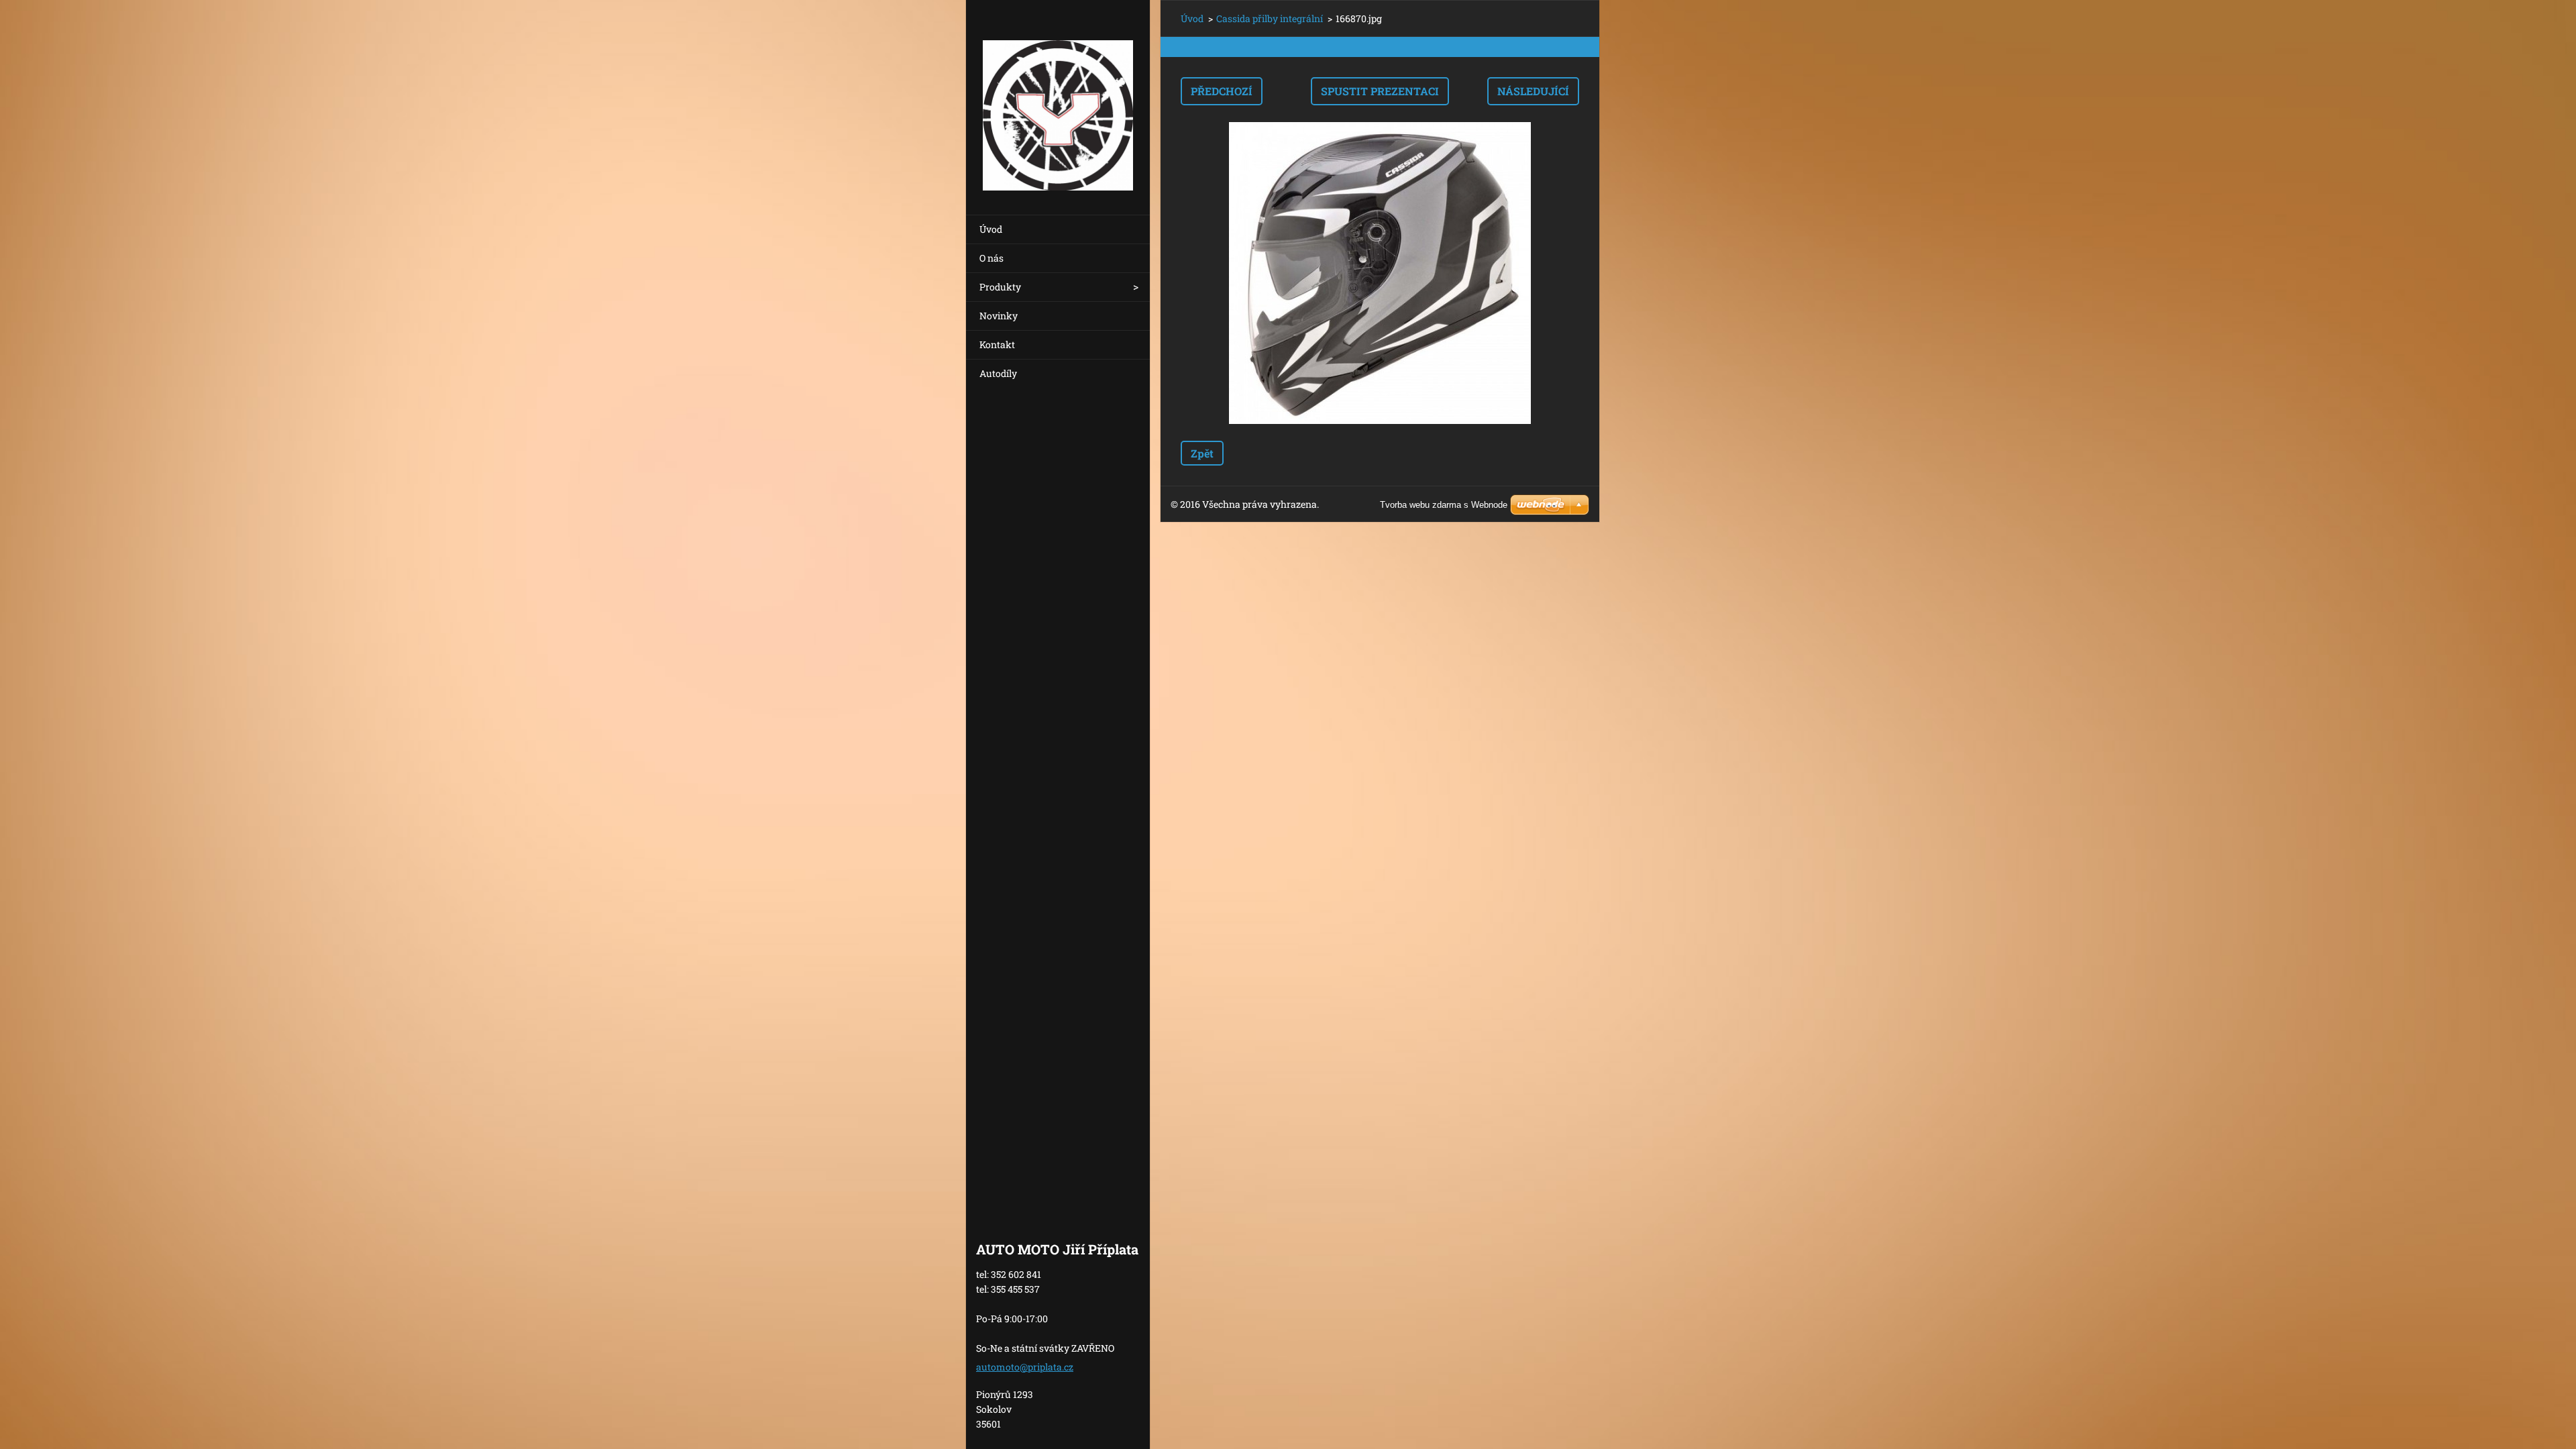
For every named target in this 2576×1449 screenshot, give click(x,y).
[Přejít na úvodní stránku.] (1058, 99)
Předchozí (1222, 91)
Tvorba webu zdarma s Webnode (1444, 505)
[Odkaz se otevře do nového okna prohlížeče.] (1380, 273)
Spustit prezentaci (1380, 91)
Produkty (1000, 287)
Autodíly (998, 373)
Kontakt (997, 344)
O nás (991, 258)
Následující (1533, 91)
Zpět (1202, 453)
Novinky (999, 316)
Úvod (991, 229)
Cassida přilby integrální (1270, 18)
